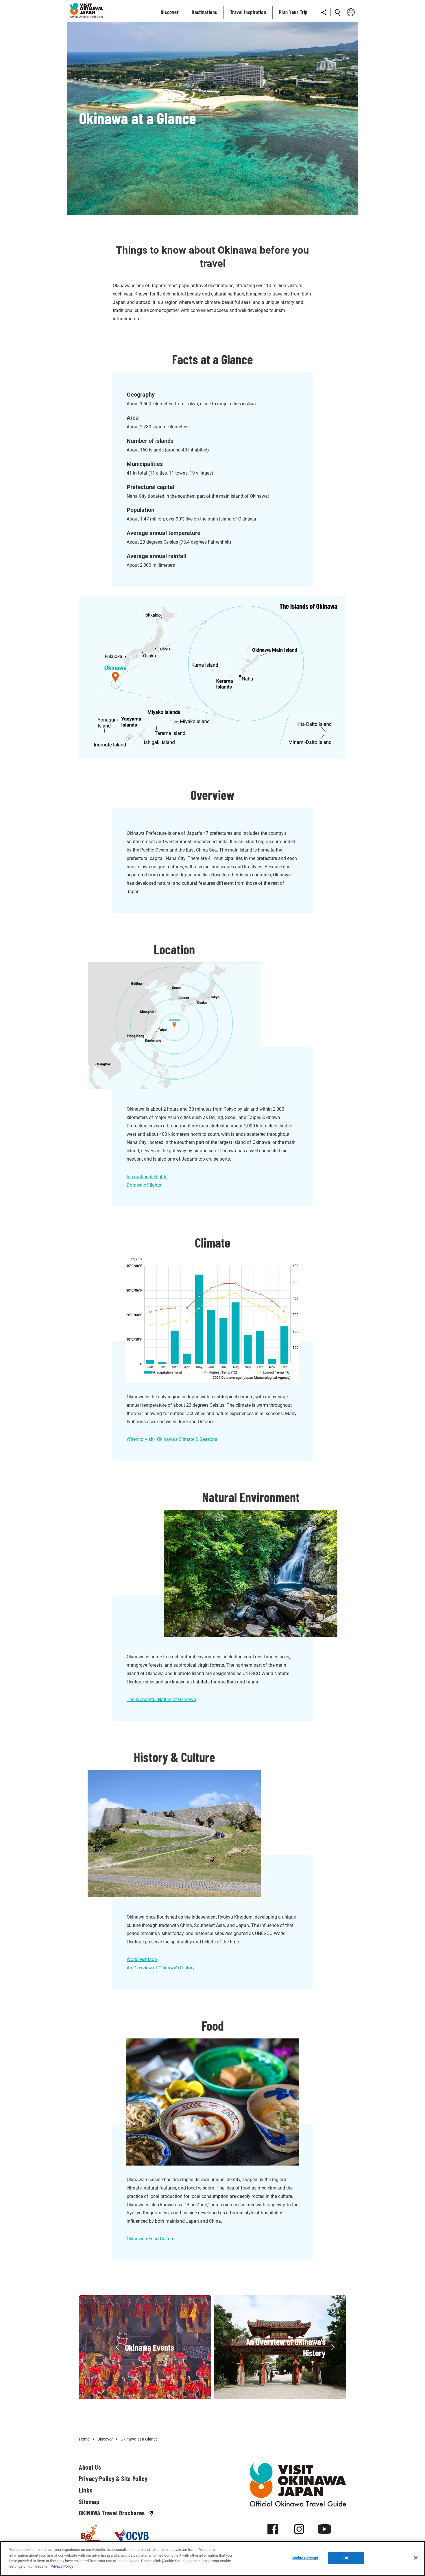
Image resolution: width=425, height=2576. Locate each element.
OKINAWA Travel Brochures (112, 2513)
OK (346, 2558)
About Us (90, 2467)
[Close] (416, 2558)
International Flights (147, 1177)
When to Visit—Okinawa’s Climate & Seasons (172, 1439)
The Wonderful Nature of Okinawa (161, 1699)
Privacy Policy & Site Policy (113, 2478)
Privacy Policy (62, 2566)
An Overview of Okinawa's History (161, 1968)
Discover (105, 2439)
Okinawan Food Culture (150, 2239)
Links (86, 2490)
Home (84, 2439)
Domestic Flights (144, 1185)
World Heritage (142, 1959)
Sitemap (89, 2501)
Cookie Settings (305, 2558)
